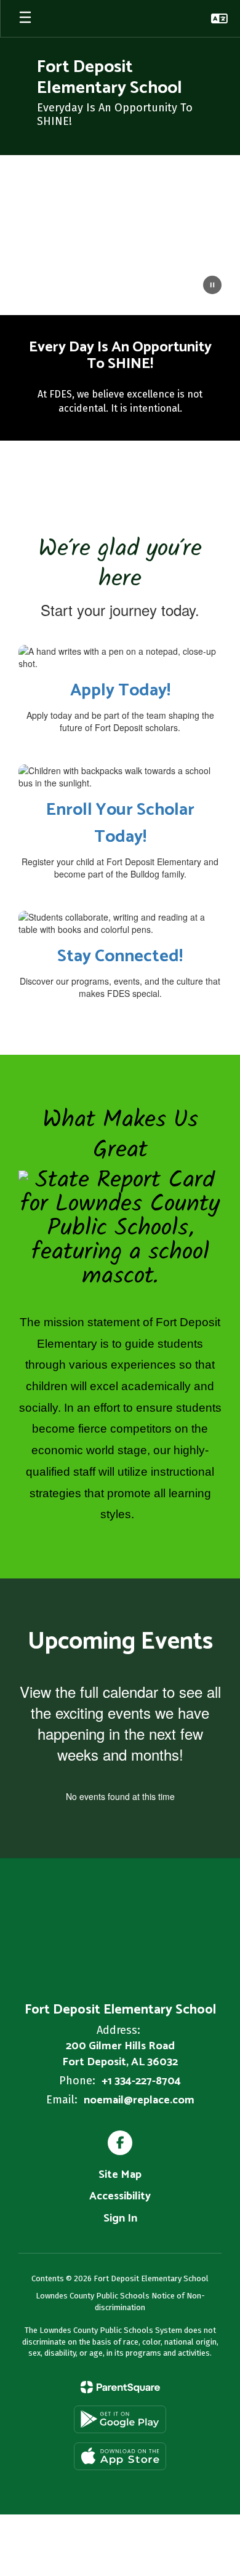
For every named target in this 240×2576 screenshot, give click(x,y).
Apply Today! (120, 690)
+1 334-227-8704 (141, 2081)
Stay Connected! (120, 956)
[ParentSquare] (120, 2387)
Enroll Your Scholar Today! (120, 823)
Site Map (120, 2175)
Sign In (120, 2218)
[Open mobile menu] (25, 18)
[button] (219, 18)
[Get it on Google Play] (120, 2419)
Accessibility (120, 2196)
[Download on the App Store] (120, 2456)
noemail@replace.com (139, 2100)
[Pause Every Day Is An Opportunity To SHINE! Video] (212, 286)
